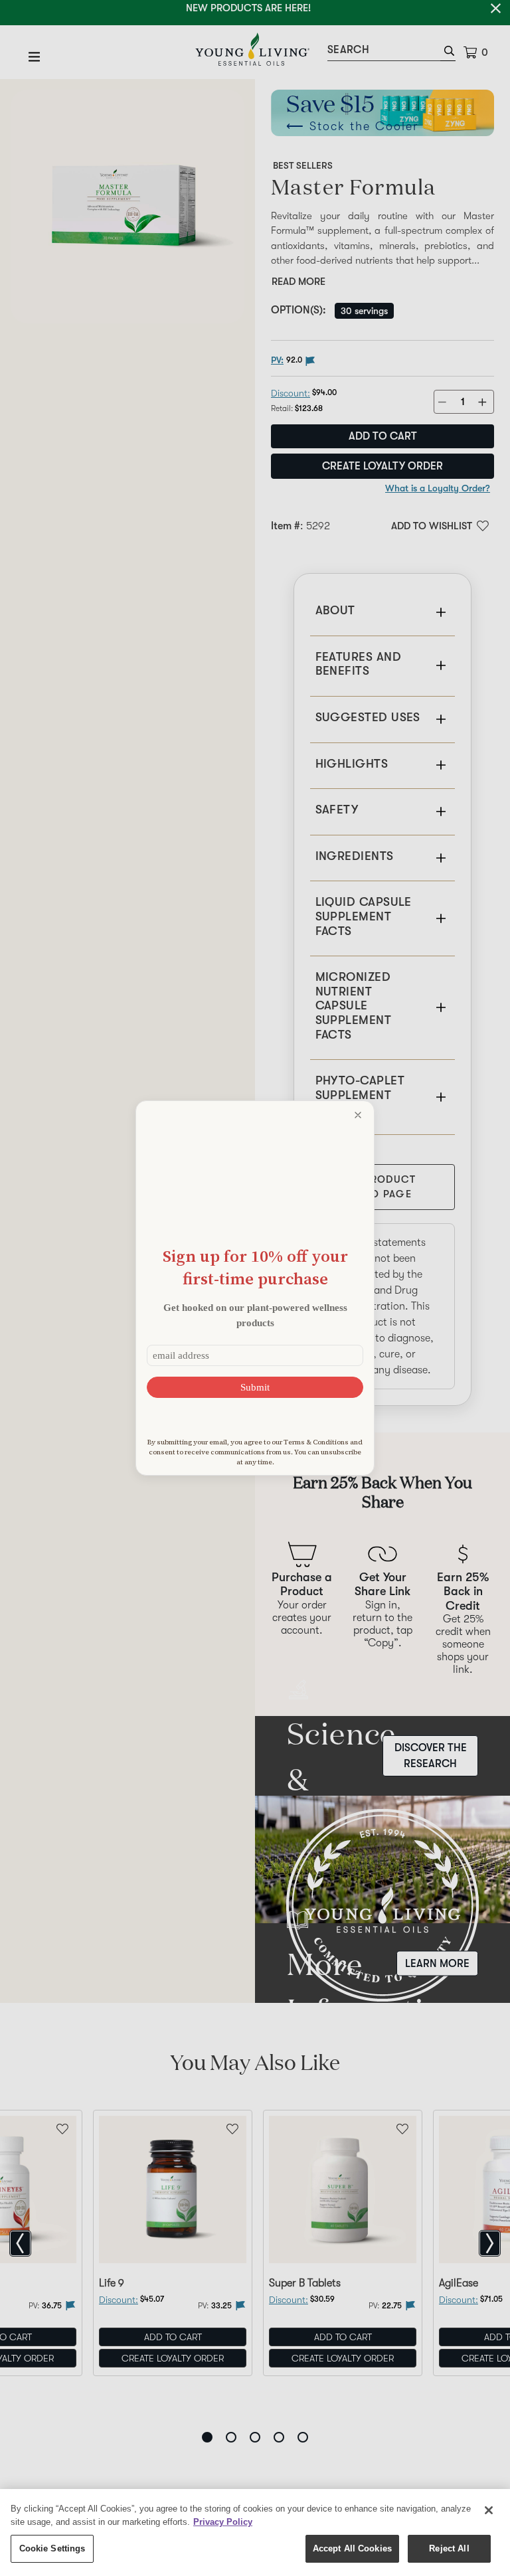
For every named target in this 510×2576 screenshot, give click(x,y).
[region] (255, 2533)
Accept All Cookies (352, 2548)
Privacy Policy (223, 2522)
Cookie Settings (52, 2548)
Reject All (449, 2548)
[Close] (489, 2510)
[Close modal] (358, 1115)
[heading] (255, 1267)
